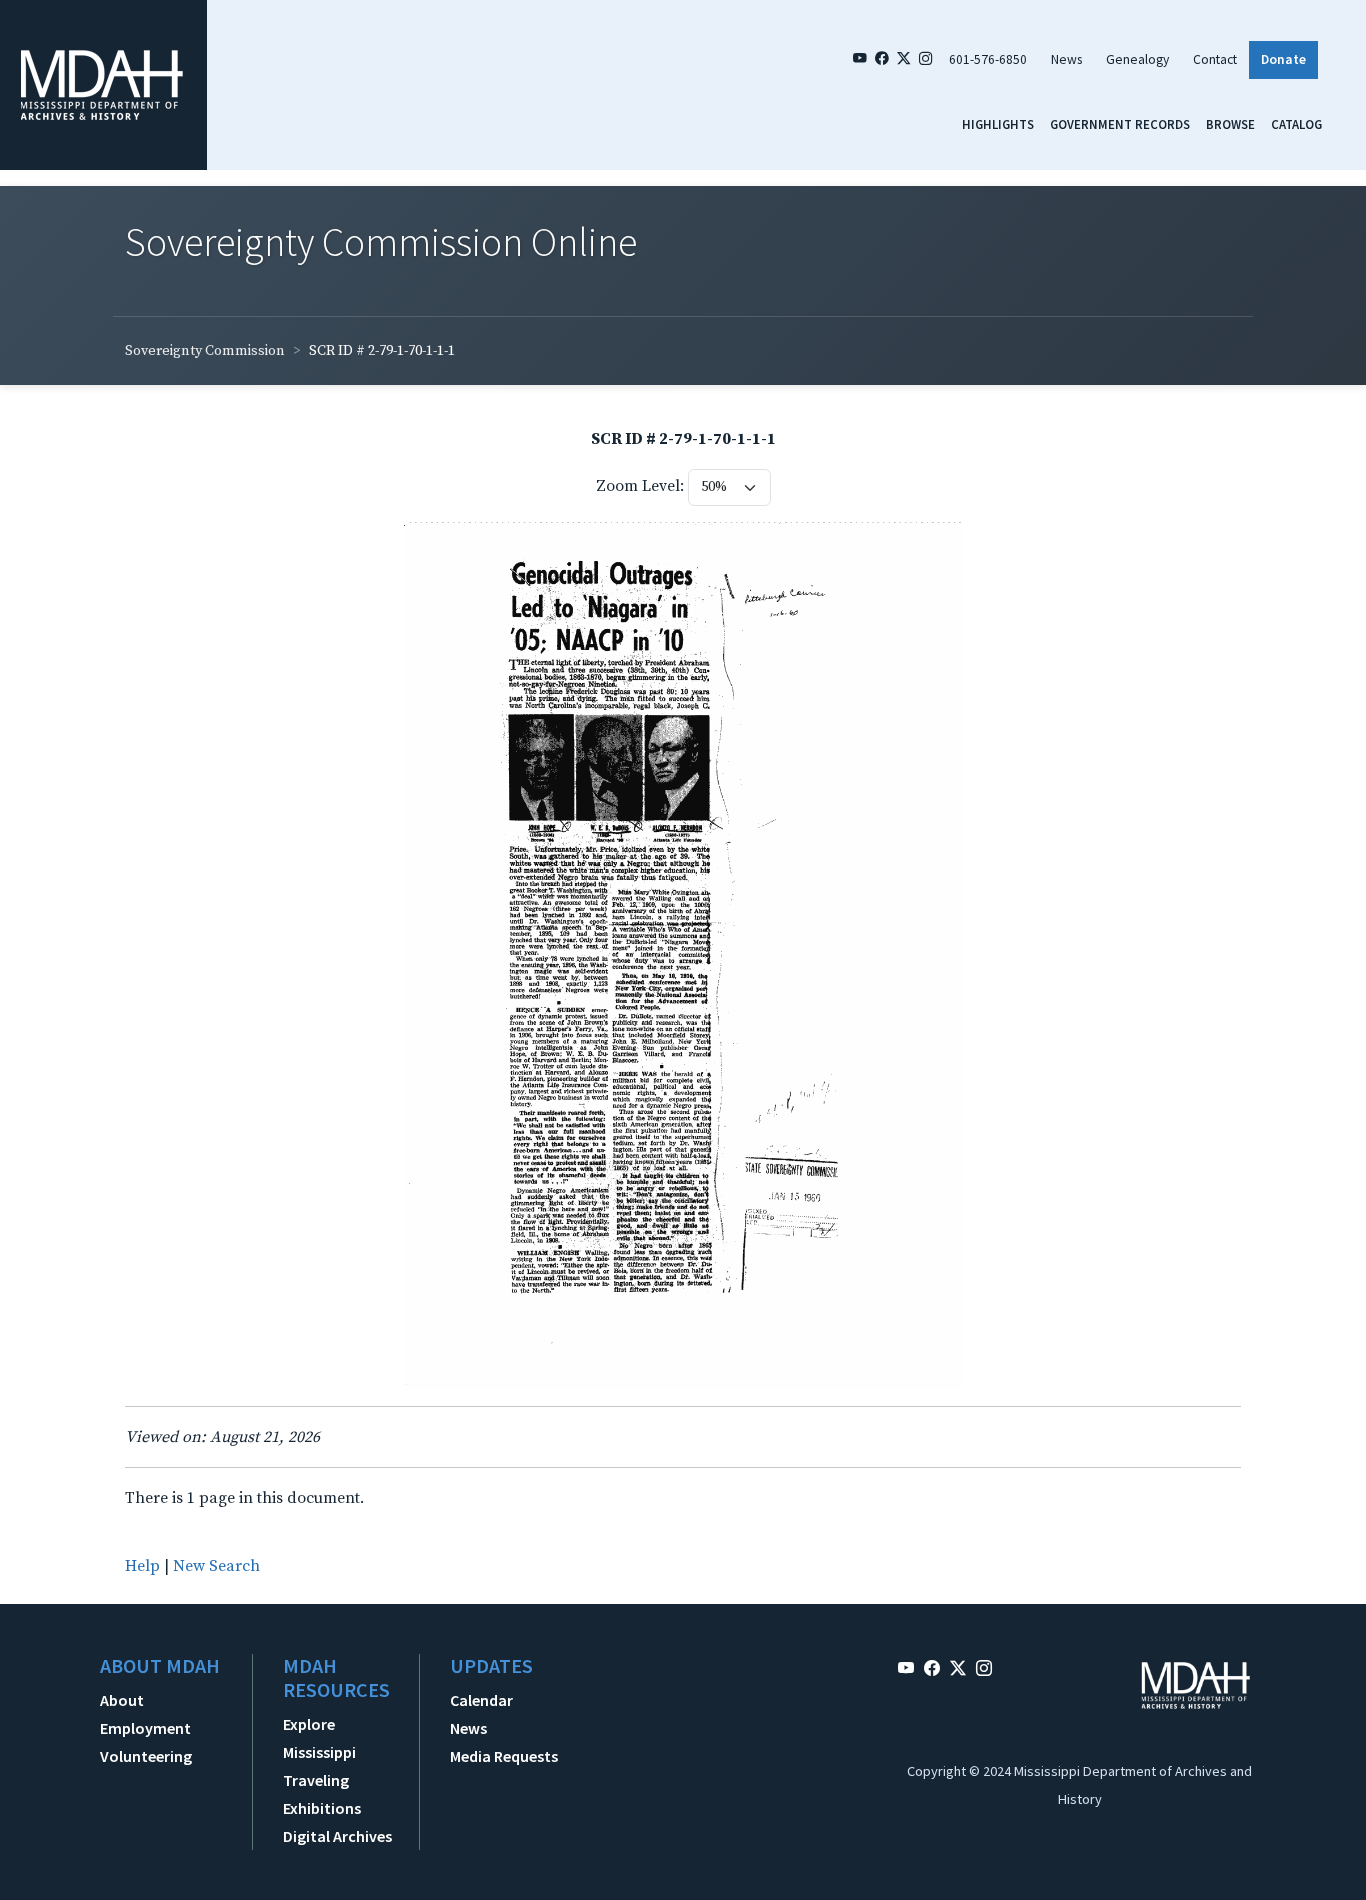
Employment (145, 1728)
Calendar (481, 1700)
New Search (216, 1566)
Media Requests (504, 1756)
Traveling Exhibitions (322, 1794)
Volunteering (146, 1756)
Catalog (1296, 124)
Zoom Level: (640, 486)
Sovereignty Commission (205, 351)
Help (142, 1566)
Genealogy (1137, 59)
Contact (1215, 59)
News (1066, 59)
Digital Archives (337, 1836)
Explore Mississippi (319, 1738)
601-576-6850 (988, 59)
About (122, 1700)
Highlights (998, 124)
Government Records (1120, 124)
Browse (1230, 124)
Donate (1283, 59)
